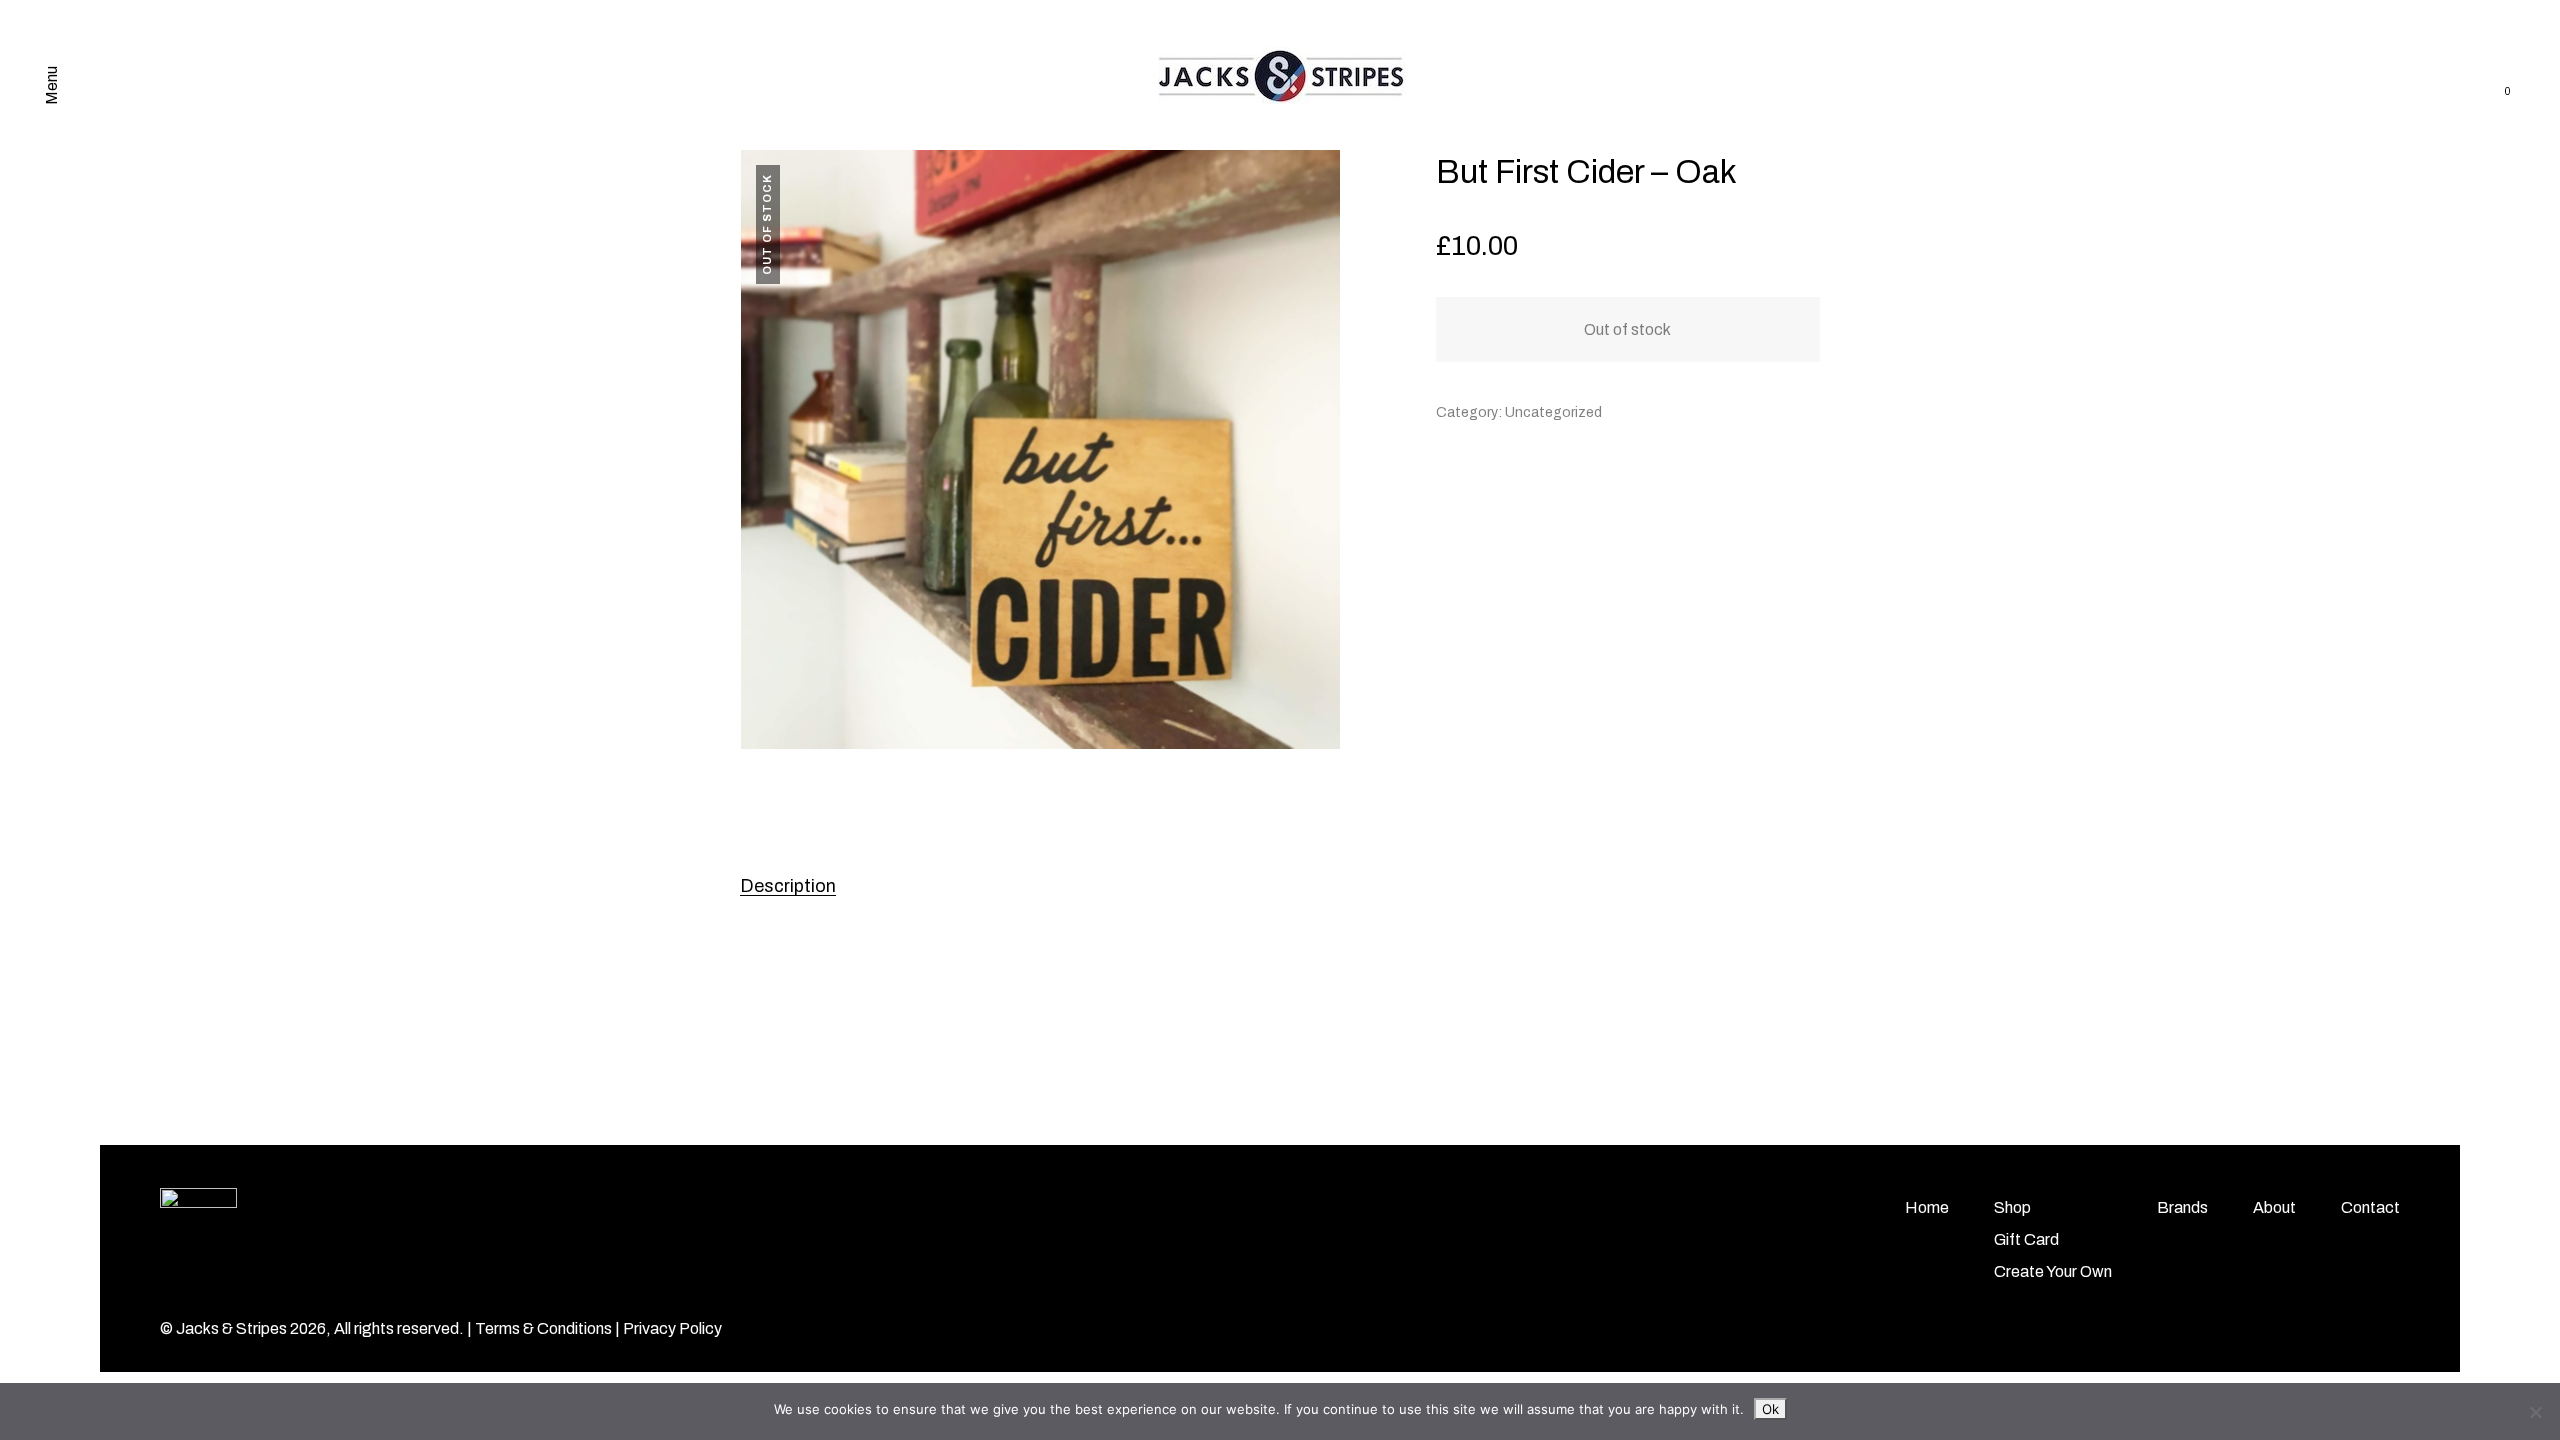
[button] (1314, 176)
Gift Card (2026, 1239)
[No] (2535, 1412)
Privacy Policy (672, 1328)
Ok (1770, 1409)
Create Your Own (2053, 1271)
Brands (2182, 1207)
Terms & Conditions (543, 1328)
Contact (2370, 1207)
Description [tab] (788, 886)
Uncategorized (1553, 412)
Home (1927, 1207)
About (2274, 1207)
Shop (2012, 1207)
